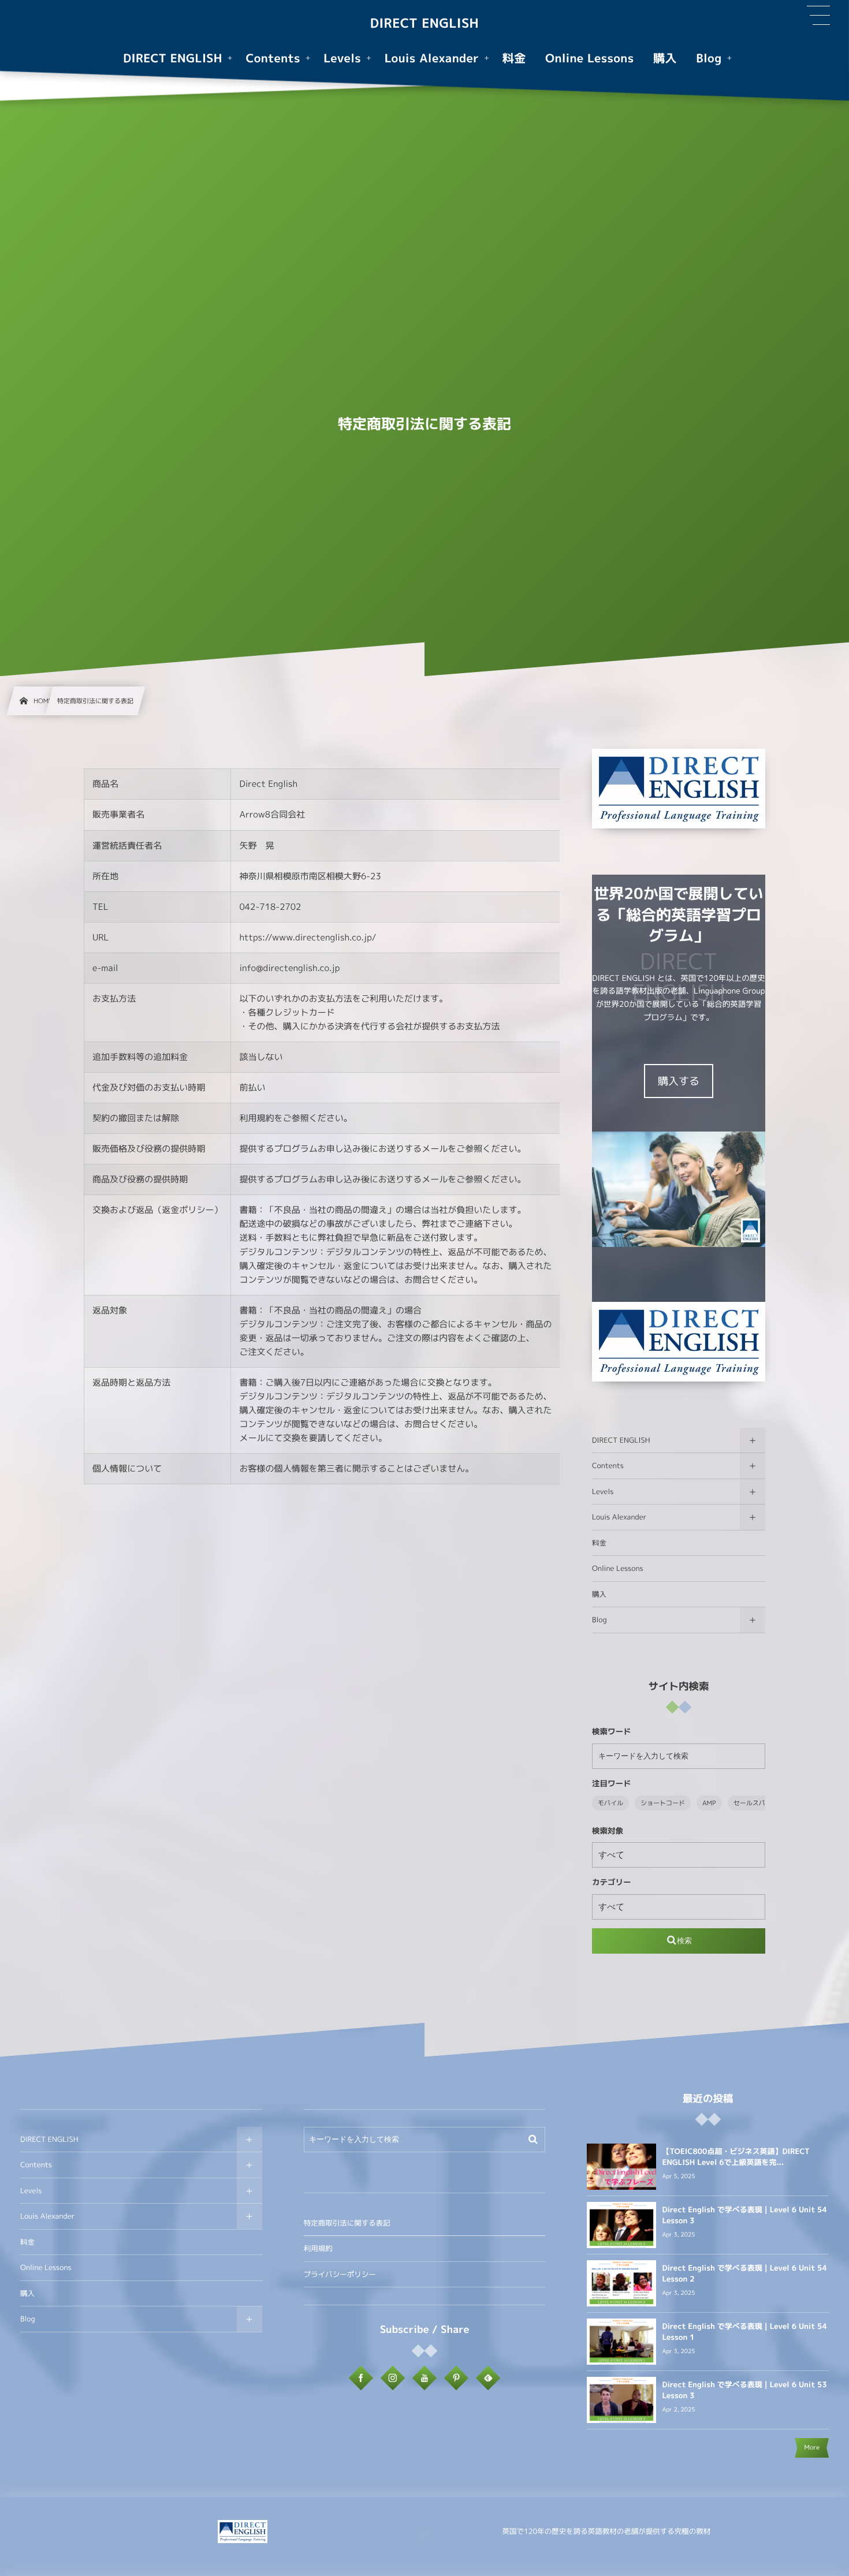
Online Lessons (618, 1568)
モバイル (610, 1803)
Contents (608, 1466)
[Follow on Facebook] (361, 2378)
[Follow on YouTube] (425, 2378)
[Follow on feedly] (488, 2378)
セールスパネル (756, 1803)
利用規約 (318, 2248)
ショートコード (663, 1803)
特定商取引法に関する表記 (347, 2223)
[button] (818, 16)
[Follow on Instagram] (393, 2378)
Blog (599, 1620)
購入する (679, 1081)
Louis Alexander (619, 1517)
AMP (709, 1803)
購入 (599, 1594)
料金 (599, 1543)
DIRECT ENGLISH (425, 24)
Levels (603, 1492)
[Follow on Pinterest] (456, 2378)
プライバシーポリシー (340, 2274)
